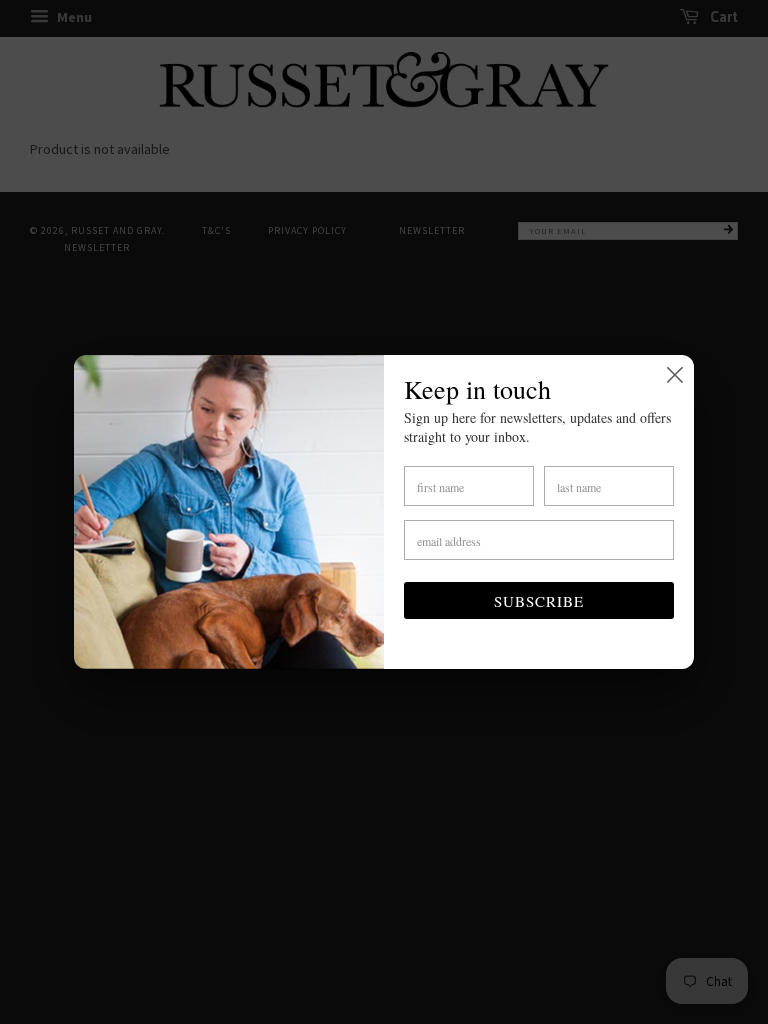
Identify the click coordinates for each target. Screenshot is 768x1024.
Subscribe (539, 601)
